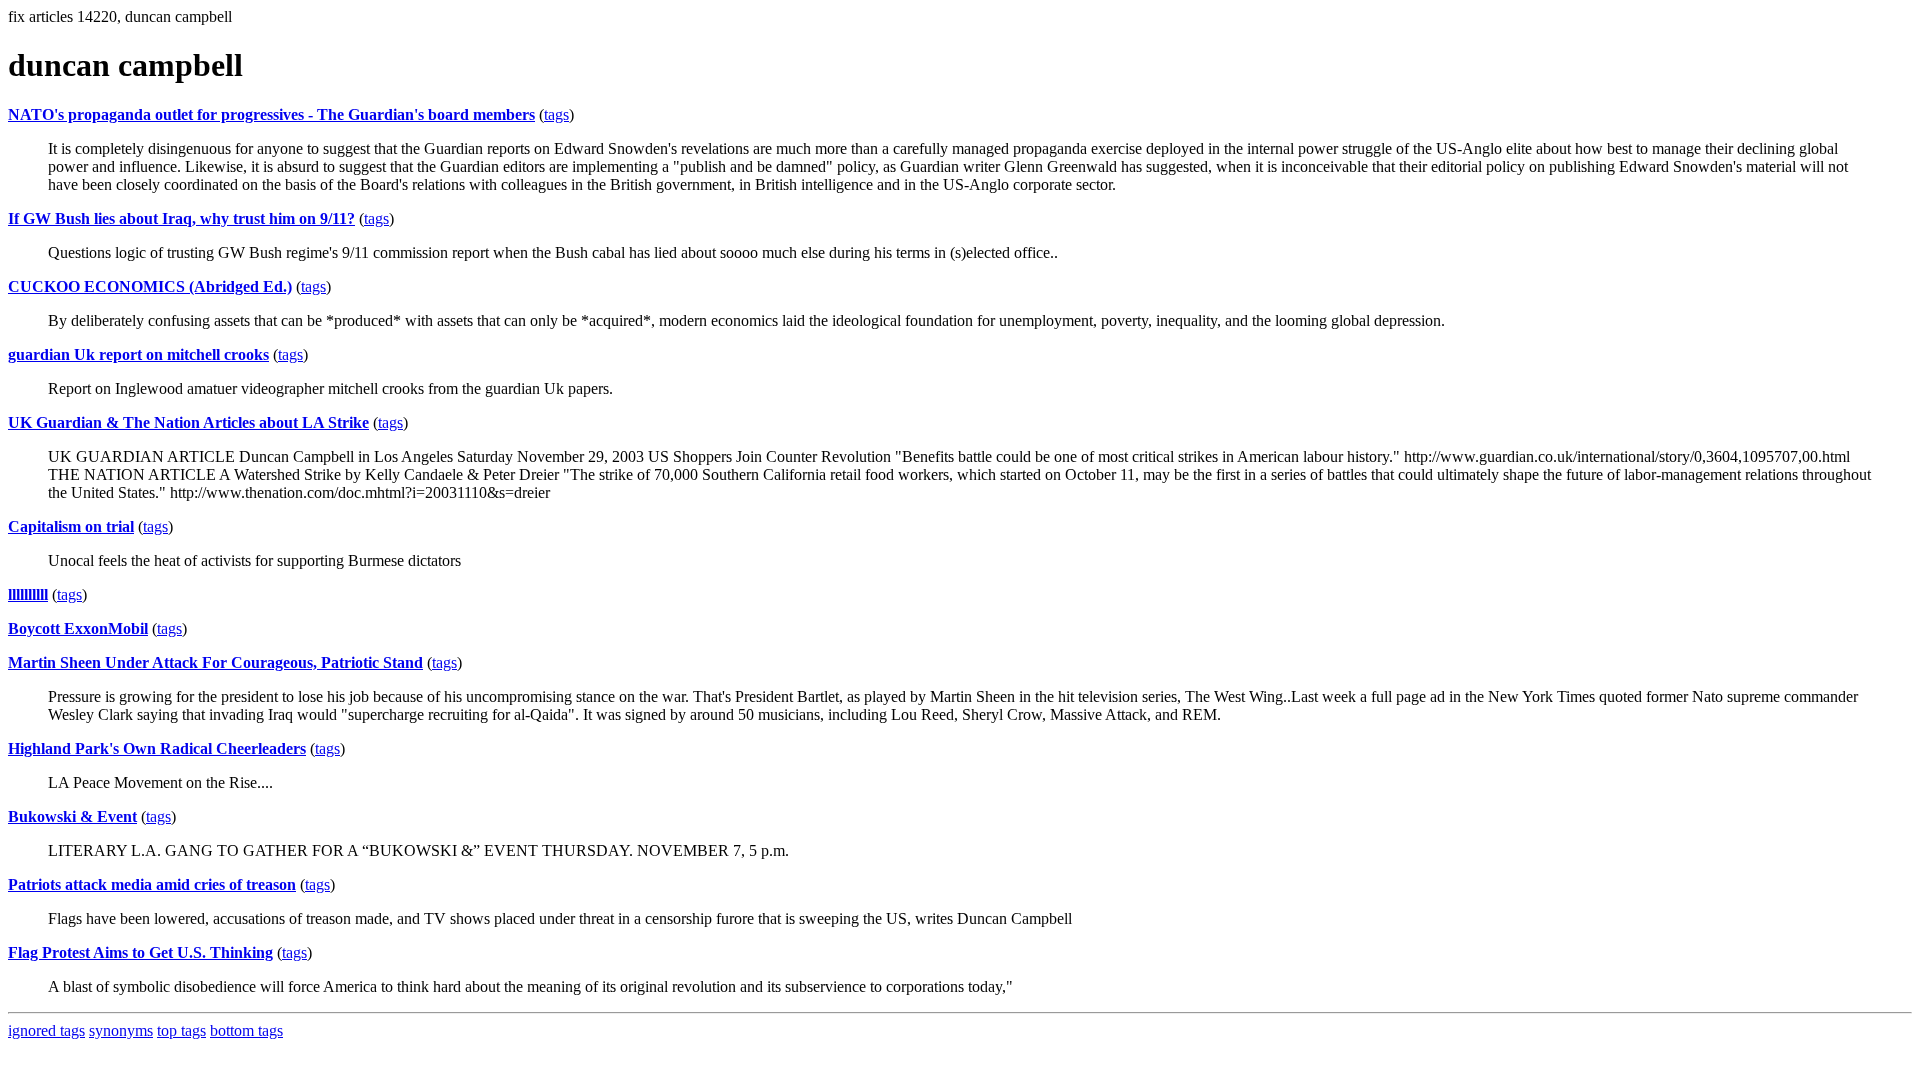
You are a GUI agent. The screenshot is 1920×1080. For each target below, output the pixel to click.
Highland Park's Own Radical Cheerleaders (157, 748)
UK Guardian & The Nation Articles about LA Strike (188, 422)
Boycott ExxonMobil (78, 628)
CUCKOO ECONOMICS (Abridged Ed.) (150, 286)
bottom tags (246, 1030)
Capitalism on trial (71, 526)
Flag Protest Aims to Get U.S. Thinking (140, 952)
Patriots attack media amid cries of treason (152, 884)
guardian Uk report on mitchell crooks (138, 354)
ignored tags (46, 1030)
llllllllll (28, 594)
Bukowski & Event (72, 816)
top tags (181, 1030)
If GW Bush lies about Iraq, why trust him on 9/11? (181, 218)
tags (556, 114)
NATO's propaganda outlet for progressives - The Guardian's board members (271, 114)
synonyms (121, 1030)
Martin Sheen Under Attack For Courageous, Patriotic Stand (215, 662)
